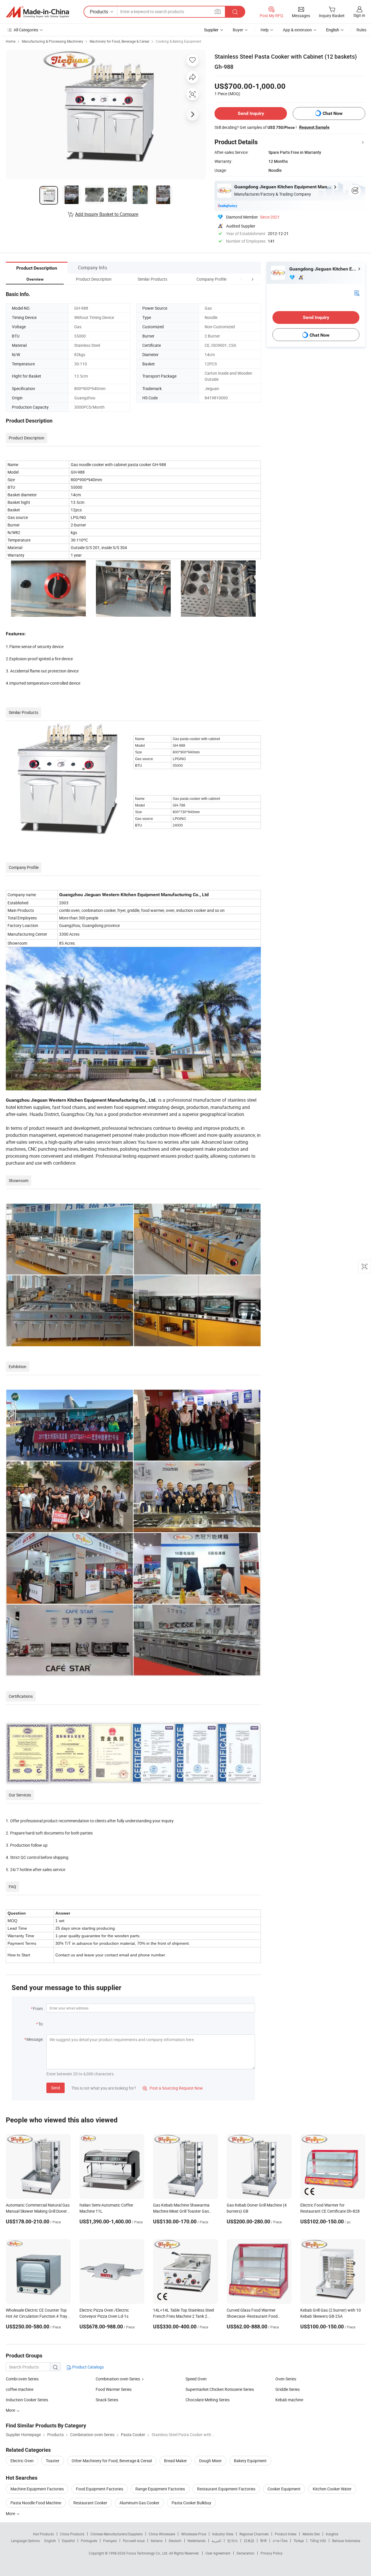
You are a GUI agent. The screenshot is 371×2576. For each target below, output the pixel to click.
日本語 (249, 2541)
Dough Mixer (210, 2461)
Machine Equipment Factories (37, 2489)
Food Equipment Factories (100, 2489)
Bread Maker (176, 2461)
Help (265, 30)
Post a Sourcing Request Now (173, 2088)
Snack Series (107, 2400)
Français (110, 2541)
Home (11, 41)
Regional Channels (254, 2534)
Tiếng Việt (318, 2541)
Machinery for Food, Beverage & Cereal (119, 41)
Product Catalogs (88, 2367)
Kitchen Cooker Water (332, 2489)
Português (89, 2541)
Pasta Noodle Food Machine (36, 2503)
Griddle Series (288, 2389)
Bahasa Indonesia (346, 2541)
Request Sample (314, 127)
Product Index (286, 2534)
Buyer (238, 30)
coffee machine (20, 2389)
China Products (72, 2534)
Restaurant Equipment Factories (226, 2489)
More (11, 2513)
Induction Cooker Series (27, 2400)
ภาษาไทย (280, 2541)
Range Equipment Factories (160, 2489)
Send (56, 2088)
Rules (361, 30)
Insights (332, 2534)
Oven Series (286, 2379)
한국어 (232, 2541)
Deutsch (175, 2541)
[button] (242, 279)
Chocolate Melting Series (208, 2400)
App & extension (297, 30)
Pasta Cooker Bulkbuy (191, 2503)
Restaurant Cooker (90, 2503)
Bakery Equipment (250, 2461)
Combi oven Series (22, 2379)
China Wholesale (162, 2534)
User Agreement (218, 2553)
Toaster (53, 2461)
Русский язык (134, 2541)
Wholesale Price (194, 2534)
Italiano (157, 2541)
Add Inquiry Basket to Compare (107, 214)
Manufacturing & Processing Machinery (52, 41)
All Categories (26, 30)
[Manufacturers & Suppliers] (37, 12)
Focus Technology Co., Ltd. (148, 2553)
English (50, 2541)
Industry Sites (223, 2534)
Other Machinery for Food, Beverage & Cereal (112, 2461)
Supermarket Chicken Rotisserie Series (220, 2389)
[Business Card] (357, 293)
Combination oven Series (118, 2379)
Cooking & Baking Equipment (178, 41)
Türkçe (299, 2541)
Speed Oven (196, 2379)
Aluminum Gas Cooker (139, 2503)
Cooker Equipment (284, 2489)
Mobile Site (311, 2534)
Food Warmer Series (114, 2389)
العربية (216, 2541)
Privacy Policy (272, 2553)
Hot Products (43, 2534)
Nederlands (197, 2541)
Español (68, 2541)
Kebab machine (289, 2400)
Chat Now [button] (333, 113)
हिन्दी (263, 2541)
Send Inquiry (251, 113)
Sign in (359, 15)
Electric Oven (22, 2461)
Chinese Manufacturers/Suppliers (117, 2534)
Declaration (245, 2553)
